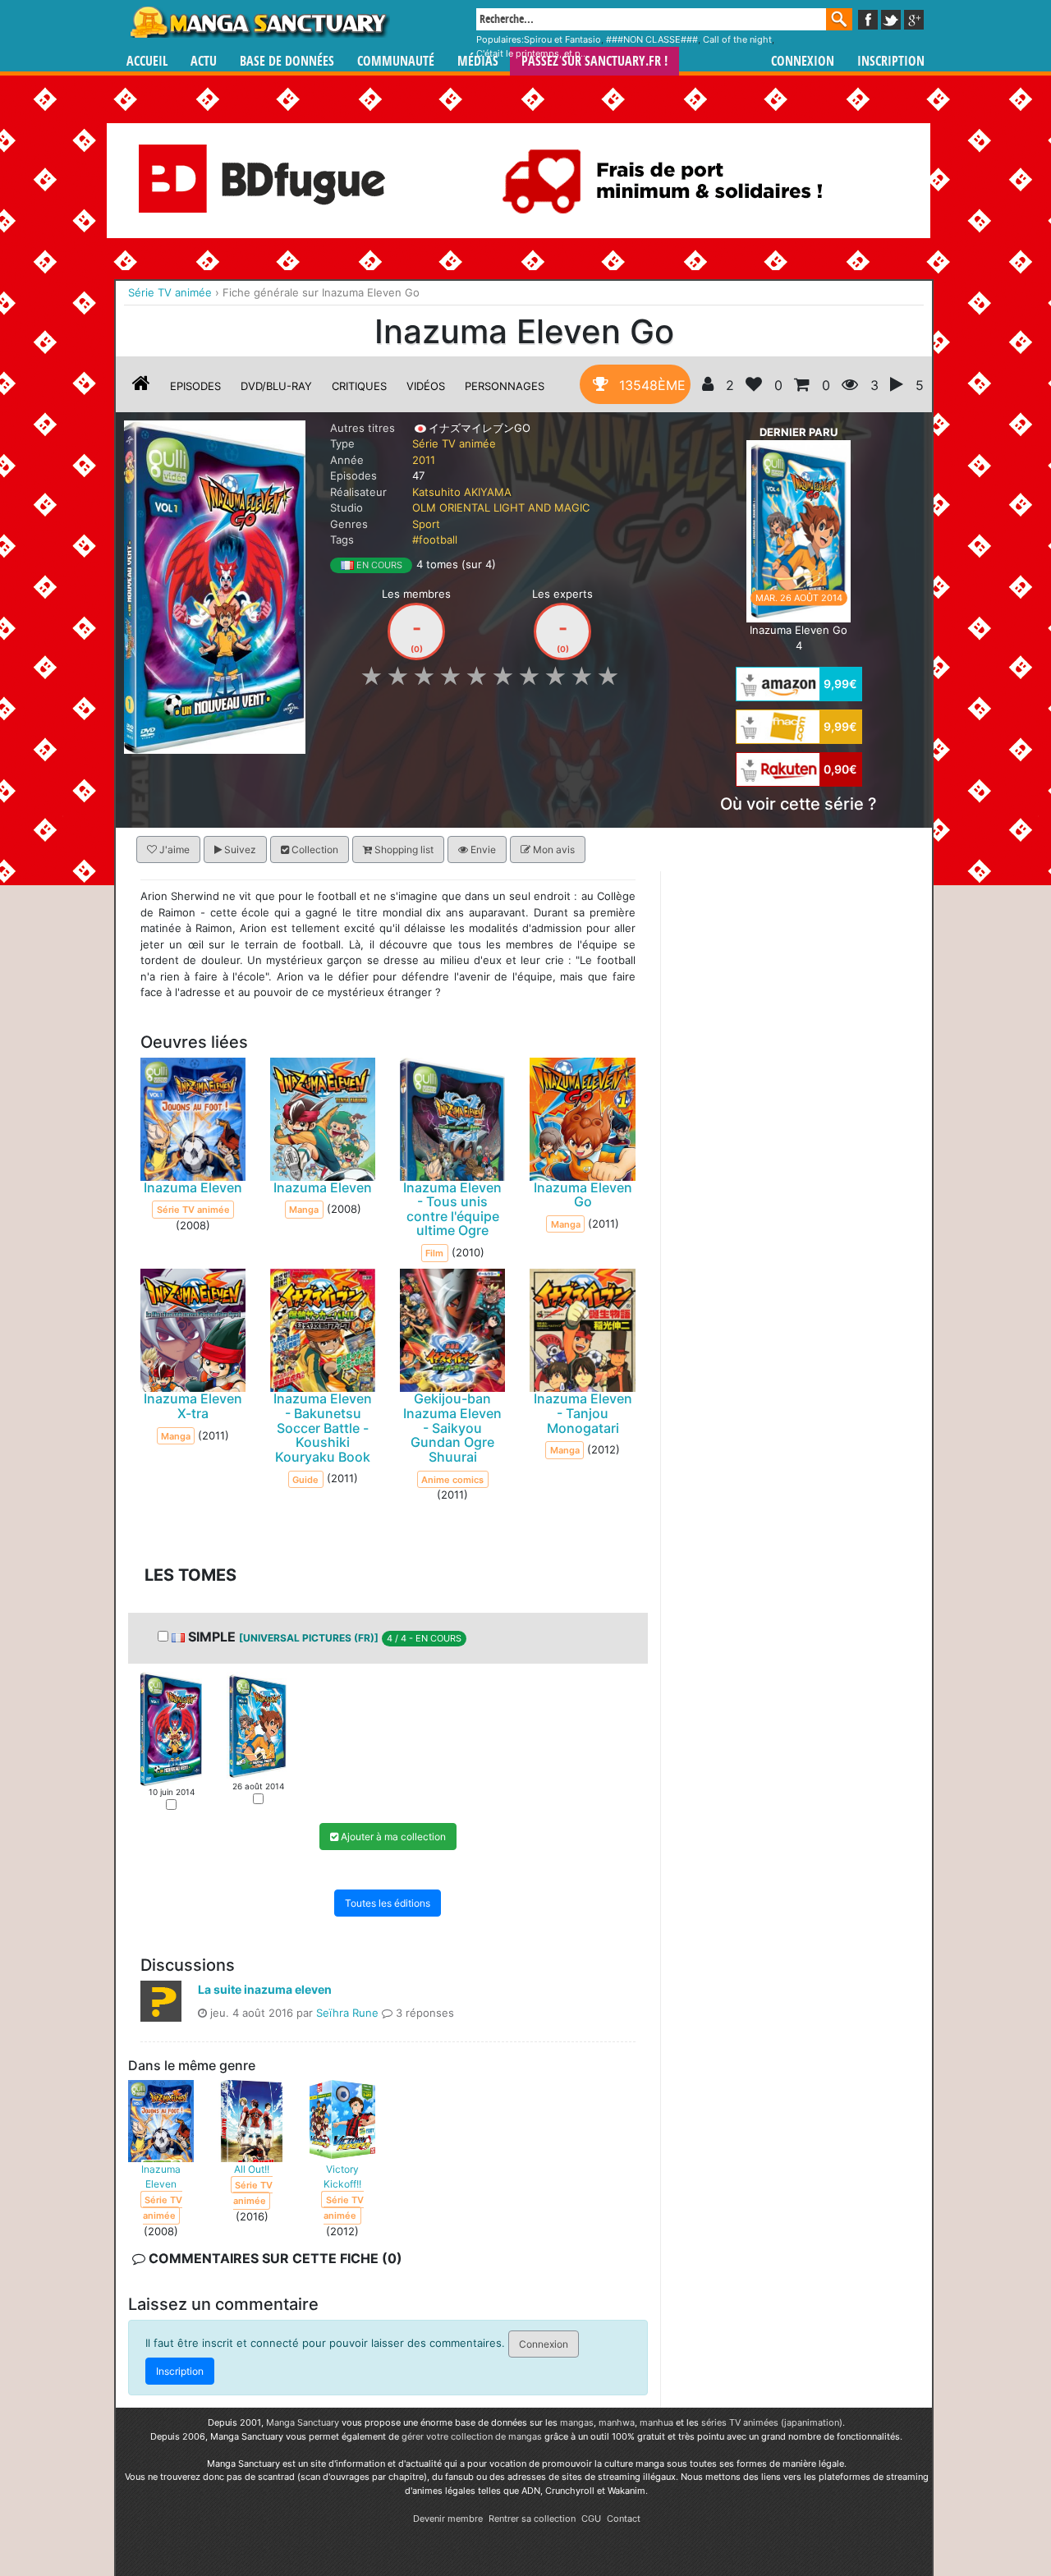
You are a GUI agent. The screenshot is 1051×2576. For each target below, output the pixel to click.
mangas (577, 2422)
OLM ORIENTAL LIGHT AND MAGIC (501, 507)
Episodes (195, 386)
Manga (259, 22)
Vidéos (426, 386)
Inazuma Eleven (193, 1187)
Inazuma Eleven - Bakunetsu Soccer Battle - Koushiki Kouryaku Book (323, 1427)
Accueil (147, 61)
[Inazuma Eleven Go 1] (171, 1728)
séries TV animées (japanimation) (772, 2422)
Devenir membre (448, 2519)
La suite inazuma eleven (265, 1988)
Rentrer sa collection (532, 2519)
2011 (424, 460)
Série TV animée (454, 443)
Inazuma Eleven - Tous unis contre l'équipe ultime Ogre (452, 1208)
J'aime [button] (173, 849)
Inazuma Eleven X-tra (193, 1406)
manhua (656, 2422)
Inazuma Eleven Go (583, 1194)
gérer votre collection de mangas (472, 2436)
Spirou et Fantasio (562, 39)
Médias (478, 61)
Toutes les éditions (388, 1902)
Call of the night (737, 39)
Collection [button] (314, 849)
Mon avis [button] (553, 849)
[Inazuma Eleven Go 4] (799, 530)
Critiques (359, 386)
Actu (204, 61)
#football (435, 540)
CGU (591, 2519)
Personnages (505, 386)
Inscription (891, 61)
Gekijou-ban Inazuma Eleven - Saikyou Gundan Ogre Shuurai (452, 1427)
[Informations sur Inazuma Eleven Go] (141, 386)
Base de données (287, 61)
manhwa (617, 2422)
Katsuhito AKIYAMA (462, 492)
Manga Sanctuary (303, 2422)
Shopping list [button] (403, 849)
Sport (426, 524)
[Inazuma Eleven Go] (215, 585)
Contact (624, 2519)
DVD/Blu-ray (276, 386)
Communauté (396, 61)
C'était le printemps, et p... (532, 53)
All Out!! (252, 2168)
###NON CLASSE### (652, 39)
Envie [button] (482, 849)
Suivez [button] (239, 849)
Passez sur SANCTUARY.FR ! (594, 61)
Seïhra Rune (347, 2012)
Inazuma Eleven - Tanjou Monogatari (583, 1413)
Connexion (803, 61)
